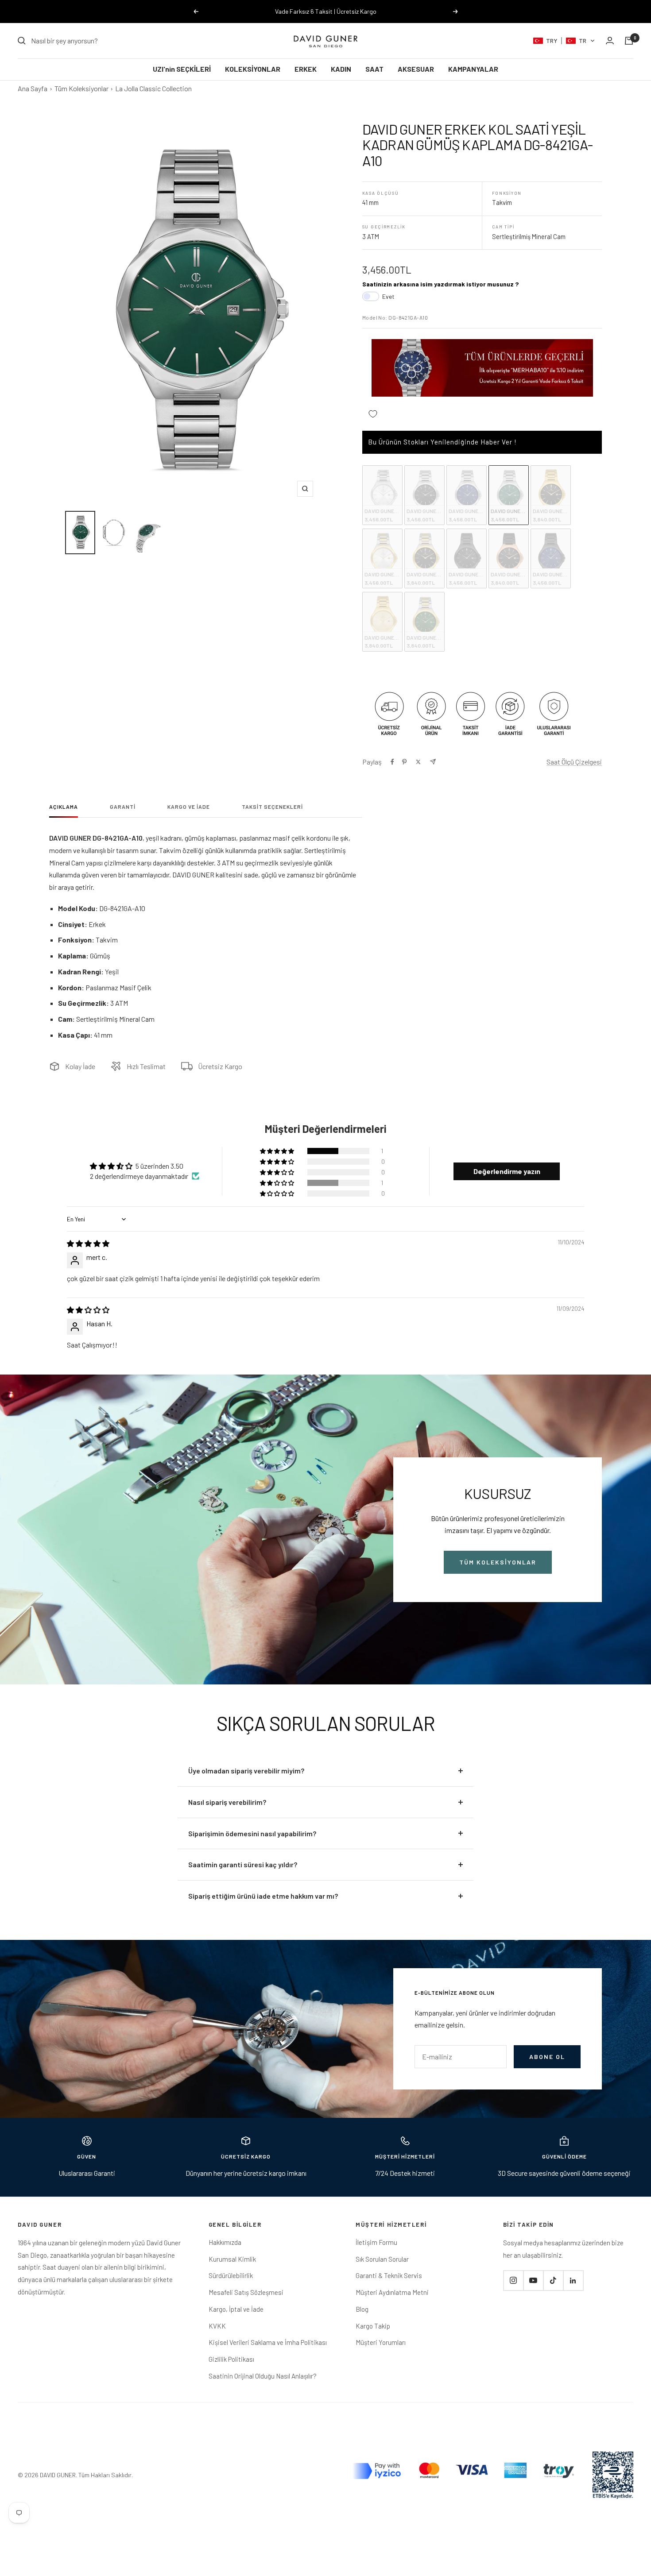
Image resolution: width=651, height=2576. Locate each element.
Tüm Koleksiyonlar (81, 88)
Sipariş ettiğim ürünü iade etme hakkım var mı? (263, 1896)
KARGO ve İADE (189, 807)
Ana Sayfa (33, 88)
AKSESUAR (416, 69)
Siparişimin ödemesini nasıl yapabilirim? (252, 1833)
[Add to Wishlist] (373, 414)
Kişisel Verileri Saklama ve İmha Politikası (268, 2342)
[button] (564, 41)
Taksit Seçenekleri (272, 807)
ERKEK (306, 69)
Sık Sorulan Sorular (382, 2259)
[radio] (382, 495)
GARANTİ (123, 807)
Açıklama (64, 807)
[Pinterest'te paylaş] (404, 762)
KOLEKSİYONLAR (253, 69)
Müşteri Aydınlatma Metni (392, 2292)
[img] (88, 1243)
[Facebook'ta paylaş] (392, 762)
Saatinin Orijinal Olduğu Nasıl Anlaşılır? (263, 2376)
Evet (388, 296)
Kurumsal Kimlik (232, 2259)
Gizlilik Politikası (231, 2359)
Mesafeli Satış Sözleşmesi (246, 2292)
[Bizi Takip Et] (513, 2281)
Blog (362, 2309)
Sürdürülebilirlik (231, 2275)
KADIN (341, 69)
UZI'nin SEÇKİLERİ (182, 69)
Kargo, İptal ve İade (236, 2309)
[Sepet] (629, 41)
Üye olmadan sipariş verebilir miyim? (246, 1771)
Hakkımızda (225, 2242)
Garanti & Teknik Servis (389, 2275)
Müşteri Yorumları (381, 2342)
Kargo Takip (373, 2326)
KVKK (217, 2326)
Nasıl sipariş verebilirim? (227, 1802)
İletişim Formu (376, 2242)
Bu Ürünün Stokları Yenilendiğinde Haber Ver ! (442, 442)
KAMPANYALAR (473, 69)
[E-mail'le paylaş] (433, 762)
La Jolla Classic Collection (153, 88)
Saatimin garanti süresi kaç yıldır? (243, 1864)
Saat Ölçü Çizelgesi (574, 762)
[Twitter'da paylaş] (418, 762)
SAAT (374, 69)
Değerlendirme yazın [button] (507, 1171)
